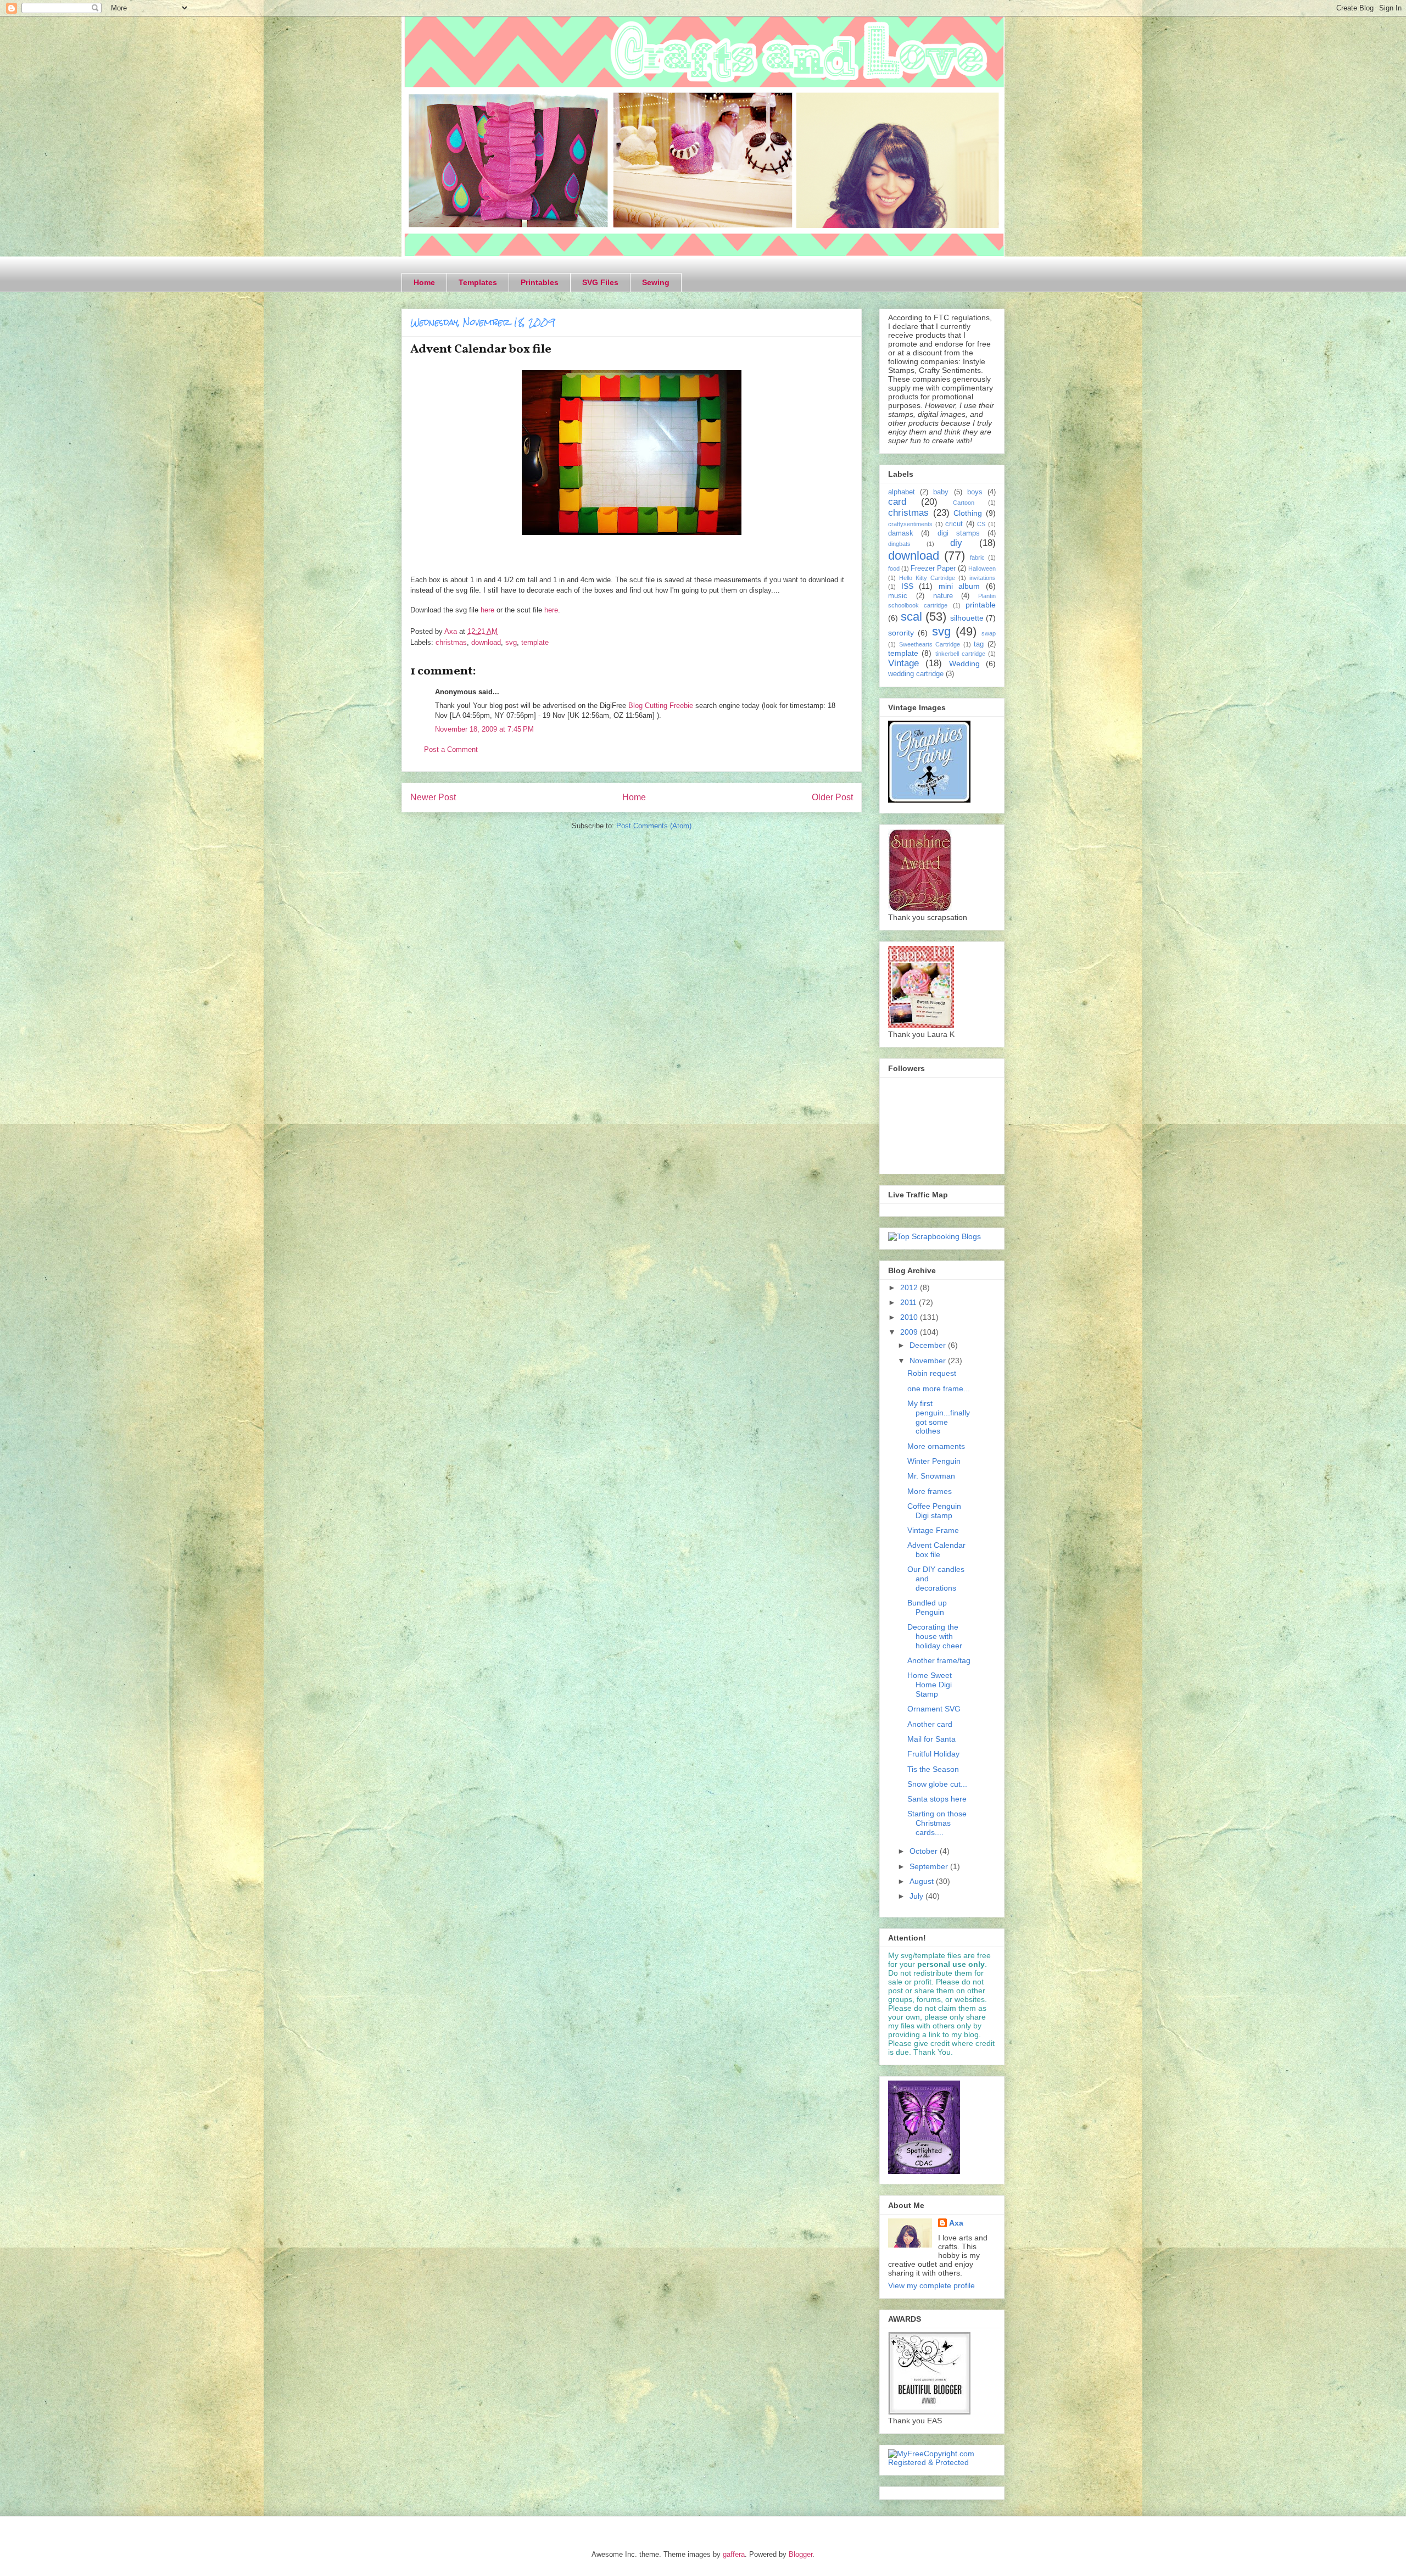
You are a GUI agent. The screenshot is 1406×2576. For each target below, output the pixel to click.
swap (989, 633)
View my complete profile (931, 2285)
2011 (910, 1302)
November (929, 1361)
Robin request (932, 1373)
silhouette (967, 618)
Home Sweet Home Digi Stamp (930, 1685)
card (897, 502)
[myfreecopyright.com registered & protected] (942, 2462)
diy (956, 543)
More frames (930, 1491)
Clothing (968, 513)
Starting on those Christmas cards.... (937, 1823)
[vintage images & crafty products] (929, 800)
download (486, 642)
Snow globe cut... (937, 1784)
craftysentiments (910, 524)
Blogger (800, 2554)
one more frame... (939, 1389)
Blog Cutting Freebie (661, 706)
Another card (930, 1724)
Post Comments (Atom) (654, 826)
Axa (956, 2223)
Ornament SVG (934, 1709)
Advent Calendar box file (936, 1550)
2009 (910, 1332)
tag (979, 644)
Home (424, 282)
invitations (983, 578)
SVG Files (600, 282)
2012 (910, 1287)
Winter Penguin (934, 1461)
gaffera (734, 2554)
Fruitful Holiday (933, 1754)
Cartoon (964, 503)
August (923, 1881)
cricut (954, 524)
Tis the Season (933, 1769)
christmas (451, 642)
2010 (910, 1317)
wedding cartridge (916, 674)
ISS (907, 586)
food (894, 568)
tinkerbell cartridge (960, 654)
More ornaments (936, 1446)
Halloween (982, 568)
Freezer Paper (933, 568)
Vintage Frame (933, 1530)
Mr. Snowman (931, 1476)
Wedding (964, 663)
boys (975, 492)
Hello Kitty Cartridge (927, 578)
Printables (540, 282)
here (487, 610)
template (535, 642)
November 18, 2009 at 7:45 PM (484, 729)
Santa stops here (937, 1799)
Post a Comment (451, 749)
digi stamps (959, 533)
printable (981, 605)
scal (911, 617)
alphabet (902, 492)
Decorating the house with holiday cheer (935, 1636)
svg (511, 642)
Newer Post (433, 797)
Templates (478, 282)
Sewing (656, 282)
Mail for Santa (931, 1739)
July (917, 1896)
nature (943, 596)
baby (941, 492)
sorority (901, 633)
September (930, 1866)
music (898, 596)
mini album (959, 586)
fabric (977, 557)
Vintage (903, 663)
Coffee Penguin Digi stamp (934, 1511)
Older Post (832, 797)
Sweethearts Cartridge (930, 644)
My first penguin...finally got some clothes (939, 1417)
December (929, 1345)
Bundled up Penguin (927, 1607)
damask (901, 533)
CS (981, 524)
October (925, 1851)
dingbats (899, 544)
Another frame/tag (939, 1660)
